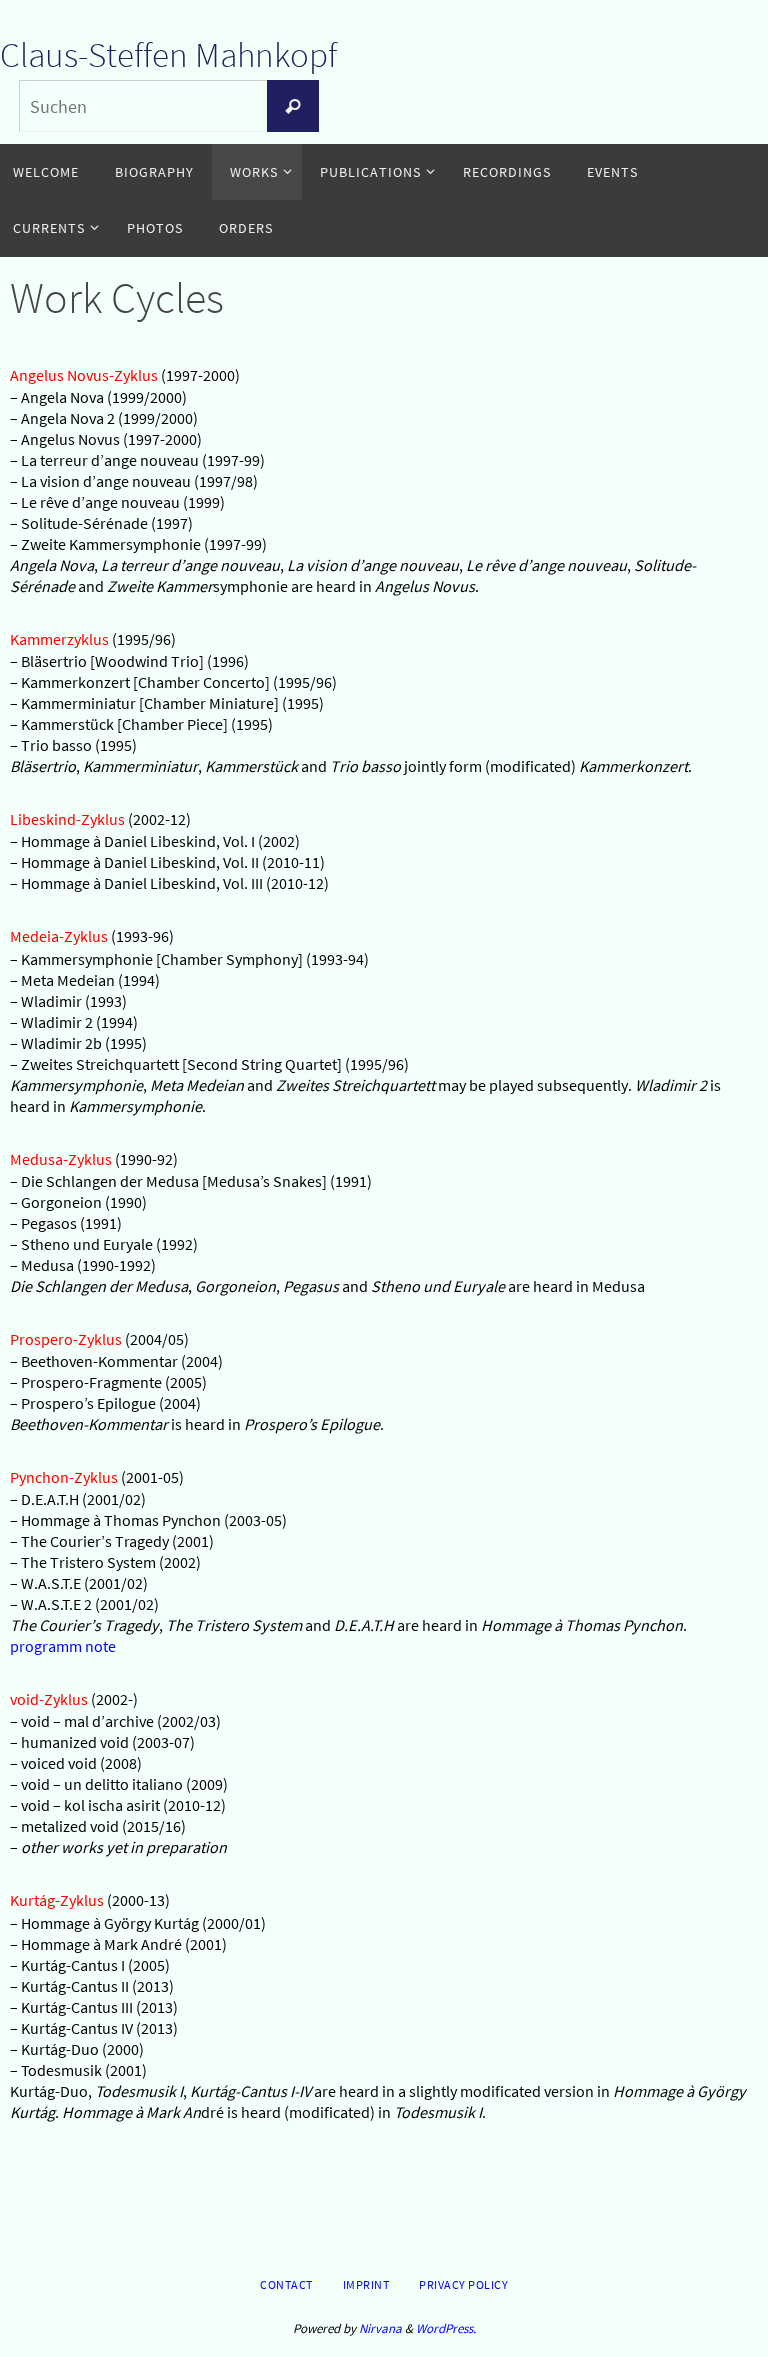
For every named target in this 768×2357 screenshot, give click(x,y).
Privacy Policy (463, 2284)
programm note (63, 1646)
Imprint (366, 2284)
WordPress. (446, 2328)
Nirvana (380, 2328)
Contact (286, 2284)
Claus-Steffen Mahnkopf (168, 55)
